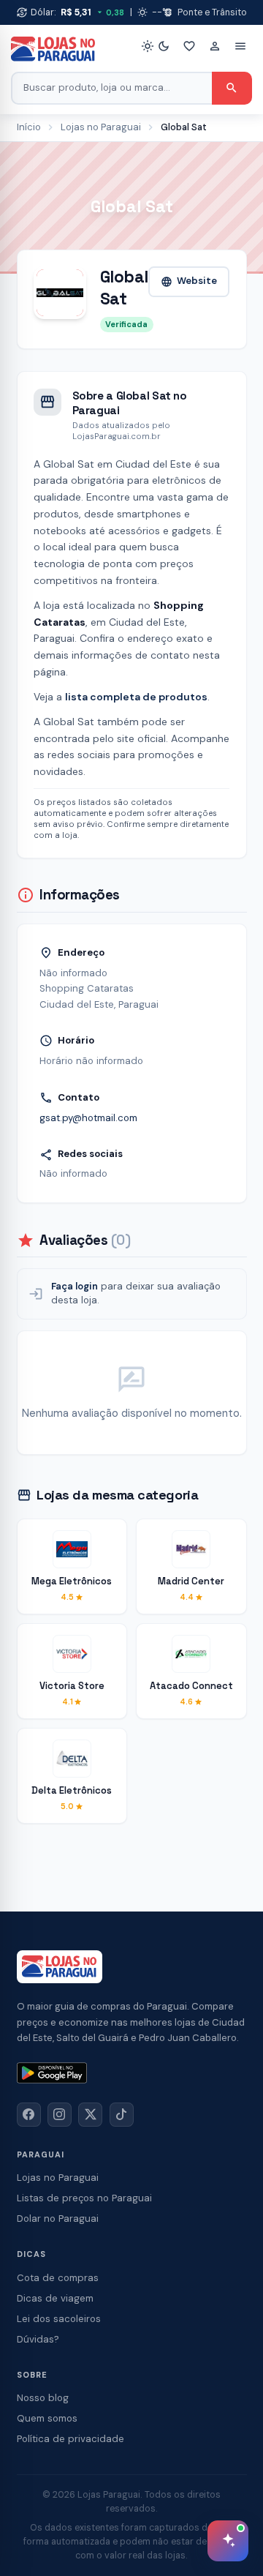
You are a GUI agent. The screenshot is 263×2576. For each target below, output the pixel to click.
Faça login (75, 1286)
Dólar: (71, 12)
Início (29, 127)
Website (189, 281)
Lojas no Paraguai (101, 127)
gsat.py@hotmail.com (88, 1118)
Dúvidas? (38, 2339)
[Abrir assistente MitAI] (228, 2541)
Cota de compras (58, 2278)
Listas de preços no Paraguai (84, 2198)
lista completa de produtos (136, 697)
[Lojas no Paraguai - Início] (53, 49)
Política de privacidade (70, 2439)
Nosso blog (43, 2398)
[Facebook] (29, 2115)
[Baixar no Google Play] (52, 2073)
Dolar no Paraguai (58, 2219)
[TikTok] (122, 2115)
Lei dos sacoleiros (59, 2319)
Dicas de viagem (55, 2298)
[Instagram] (60, 2115)
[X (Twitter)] (90, 2115)
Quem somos (47, 2418)
